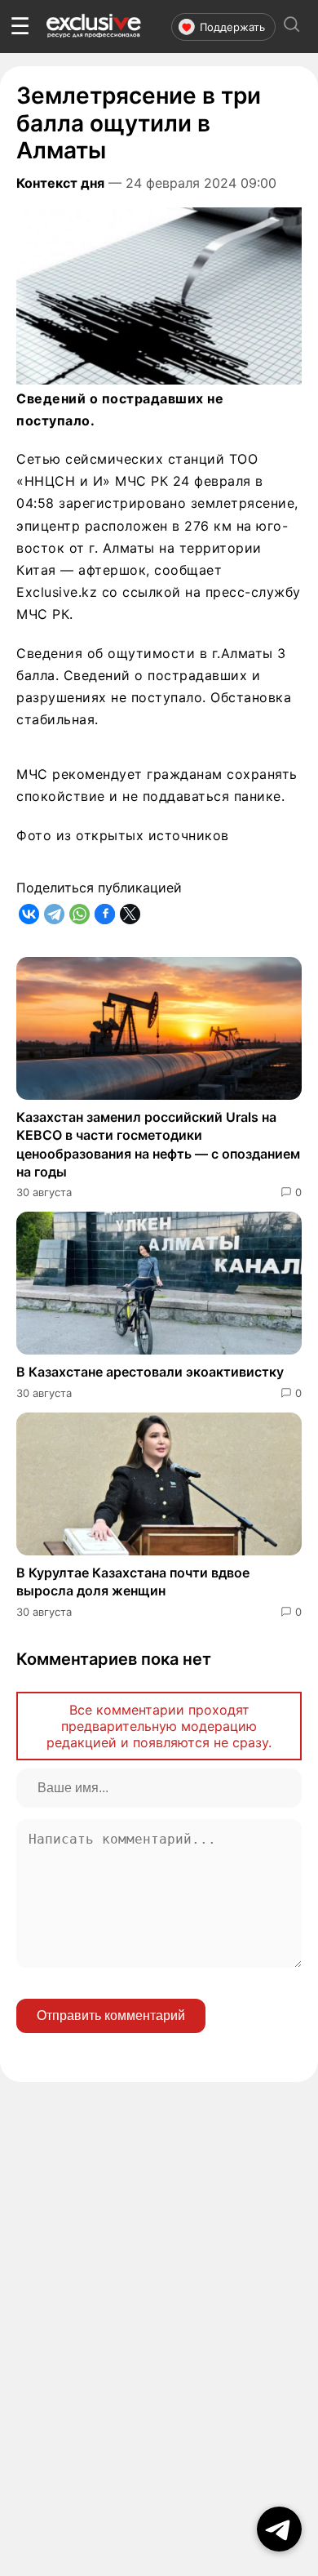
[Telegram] (54, 914)
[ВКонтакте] (29, 914)
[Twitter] (130, 914)
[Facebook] (105, 914)
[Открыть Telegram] (279, 2529)
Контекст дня (60, 183)
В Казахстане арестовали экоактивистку (150, 1372)
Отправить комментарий (111, 2015)
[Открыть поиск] (292, 27)
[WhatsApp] (79, 914)
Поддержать (232, 27)
